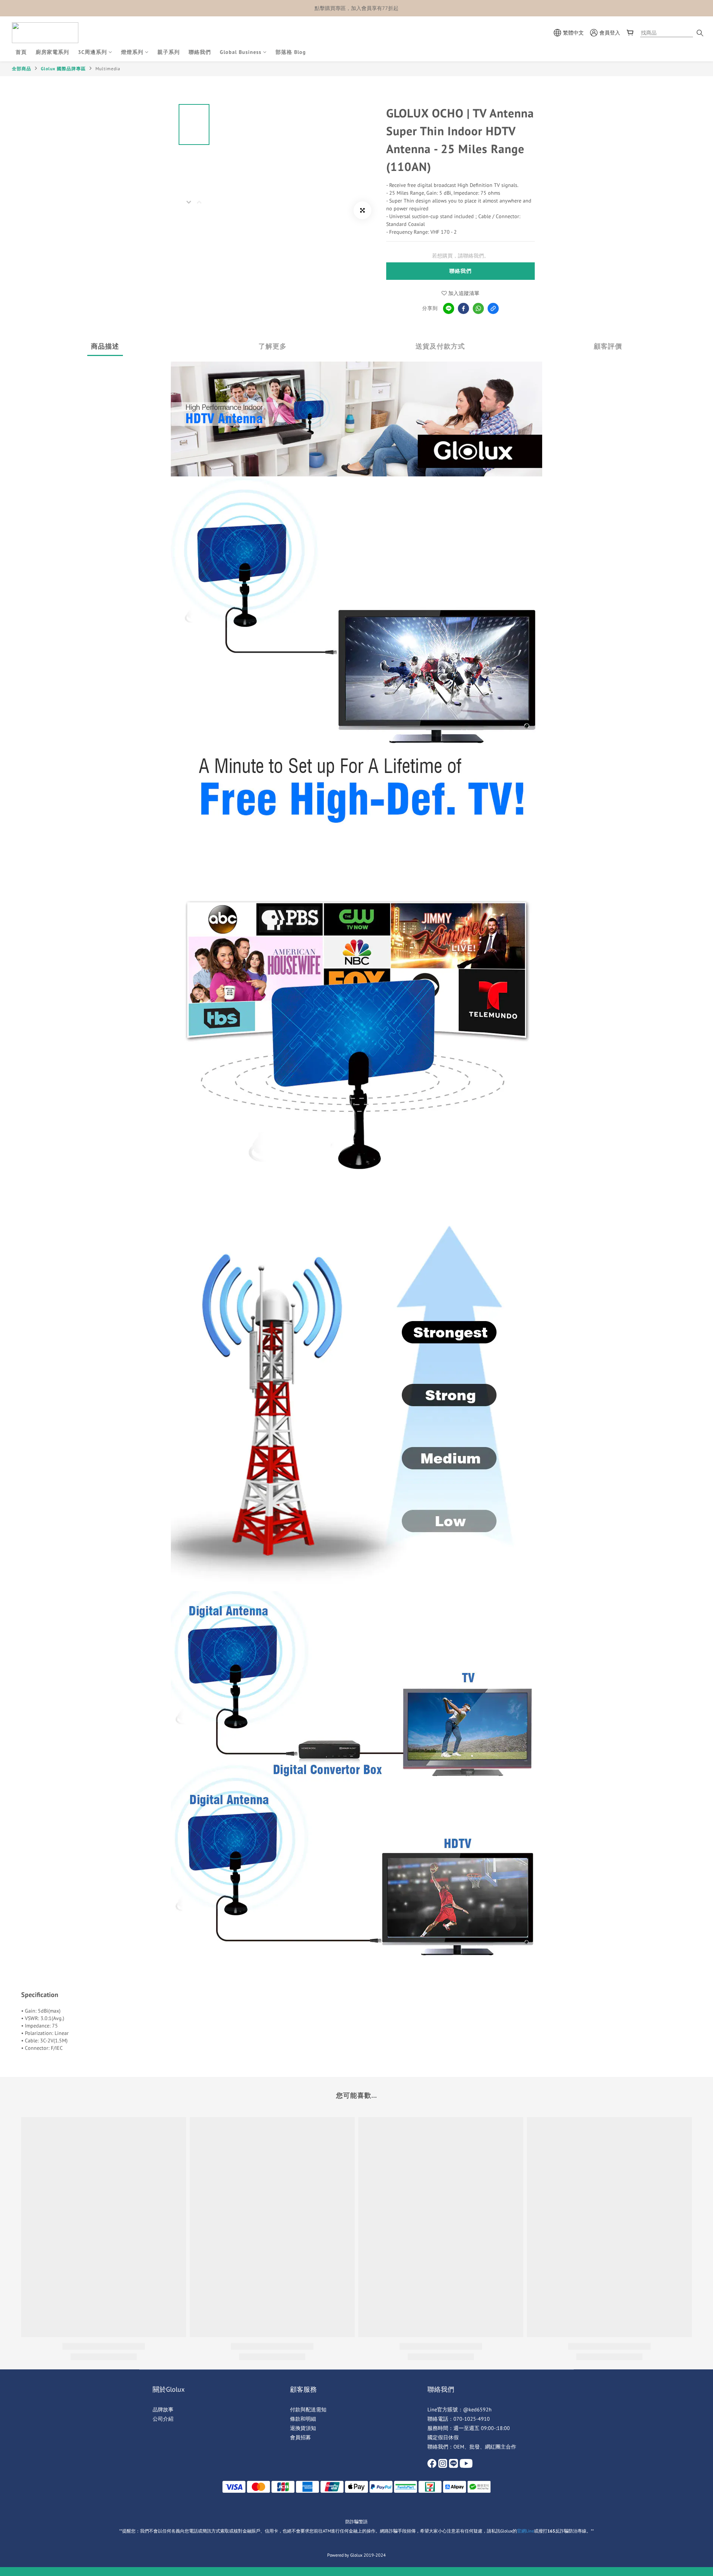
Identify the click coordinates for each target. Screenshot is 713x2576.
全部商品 (22, 69)
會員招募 (300, 2437)
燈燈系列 (132, 52)
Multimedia (108, 69)
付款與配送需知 (308, 2410)
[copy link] (493, 308)
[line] (449, 308)
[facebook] (463, 308)
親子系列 (169, 52)
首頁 (21, 52)
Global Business (241, 52)
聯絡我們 (200, 52)
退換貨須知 (303, 2428)
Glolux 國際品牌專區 (63, 69)
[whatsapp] (478, 308)
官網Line (525, 2531)
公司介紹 (163, 2419)
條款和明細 (303, 2419)
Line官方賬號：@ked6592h (460, 2410)
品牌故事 (163, 2410)
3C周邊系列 (92, 52)
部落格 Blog (291, 52)
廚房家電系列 (52, 52)
